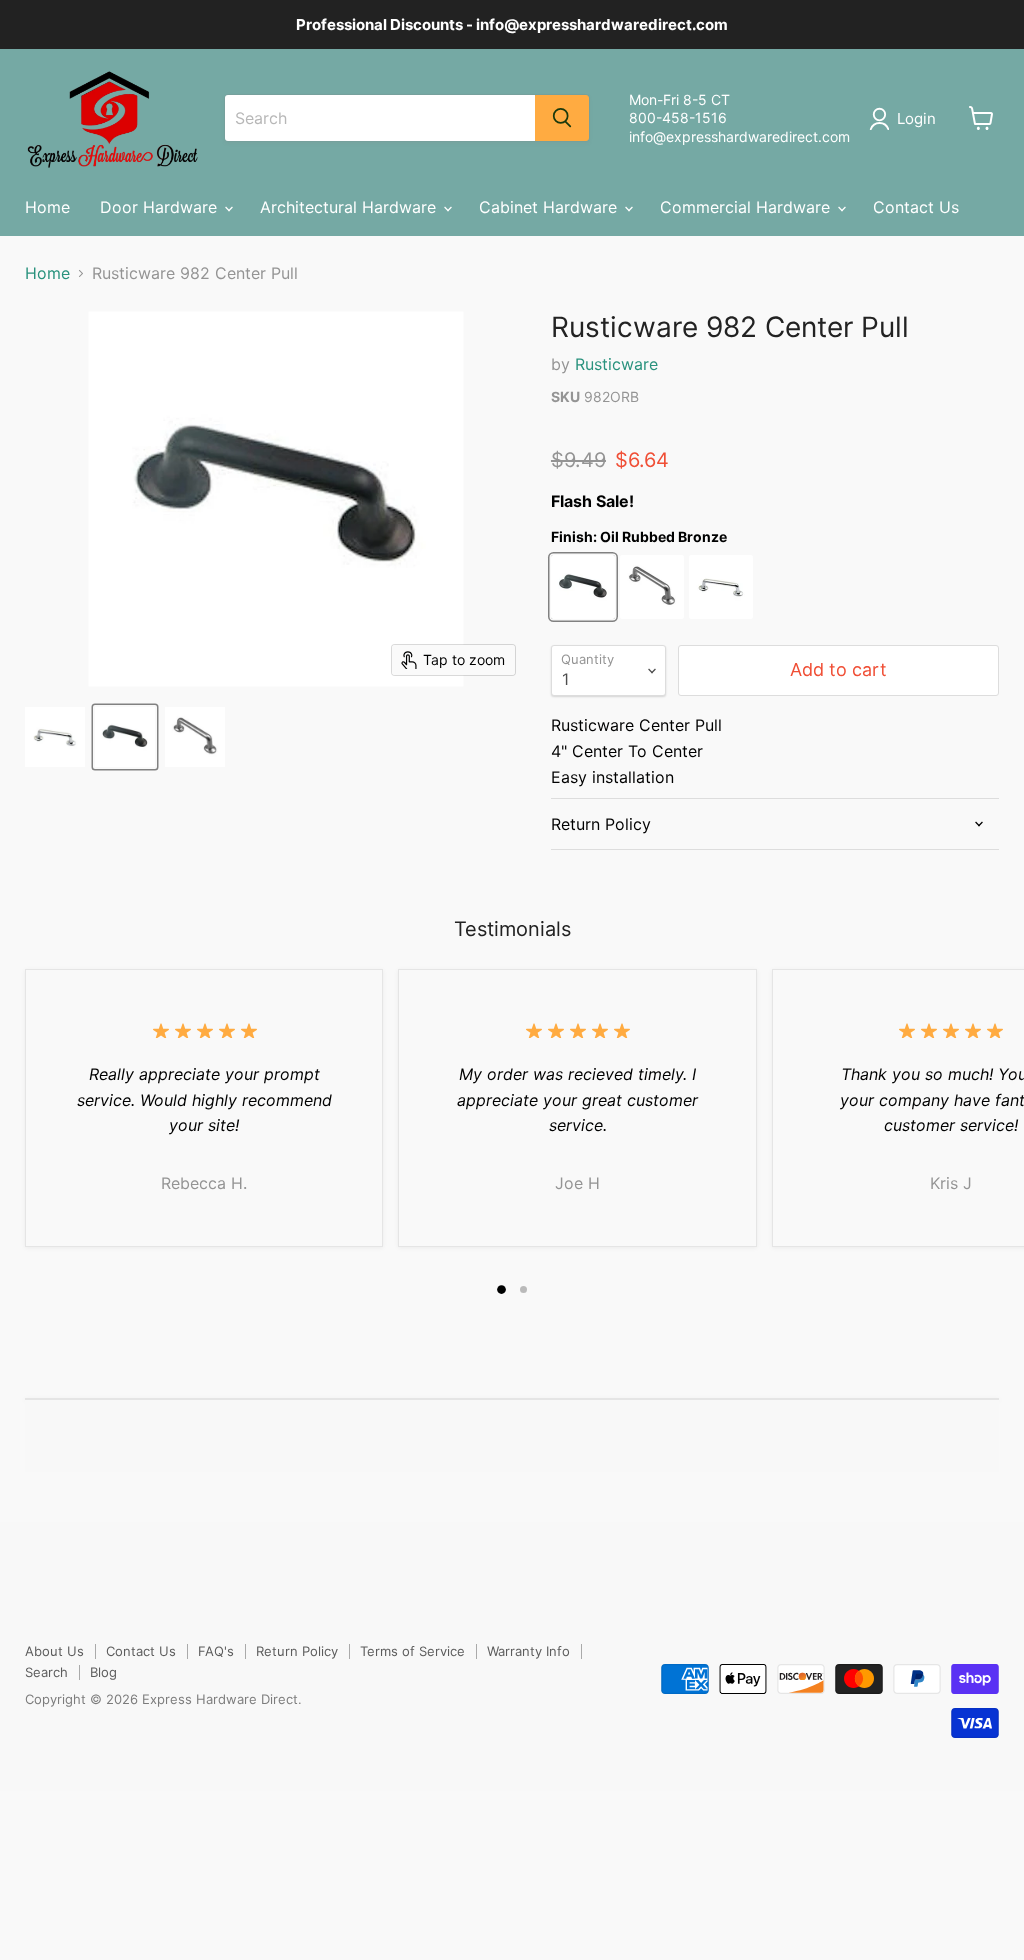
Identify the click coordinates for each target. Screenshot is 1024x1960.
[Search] (562, 118)
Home (47, 207)
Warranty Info (528, 1651)
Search (46, 1672)
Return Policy (297, 1651)
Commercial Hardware (747, 207)
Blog (103, 1672)
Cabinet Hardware (550, 207)
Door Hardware (161, 207)
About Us (54, 1651)
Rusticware (616, 364)
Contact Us (916, 207)
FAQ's (216, 1651)
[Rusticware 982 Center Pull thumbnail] (55, 737)
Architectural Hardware (350, 207)
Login (916, 118)
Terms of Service (412, 1651)
